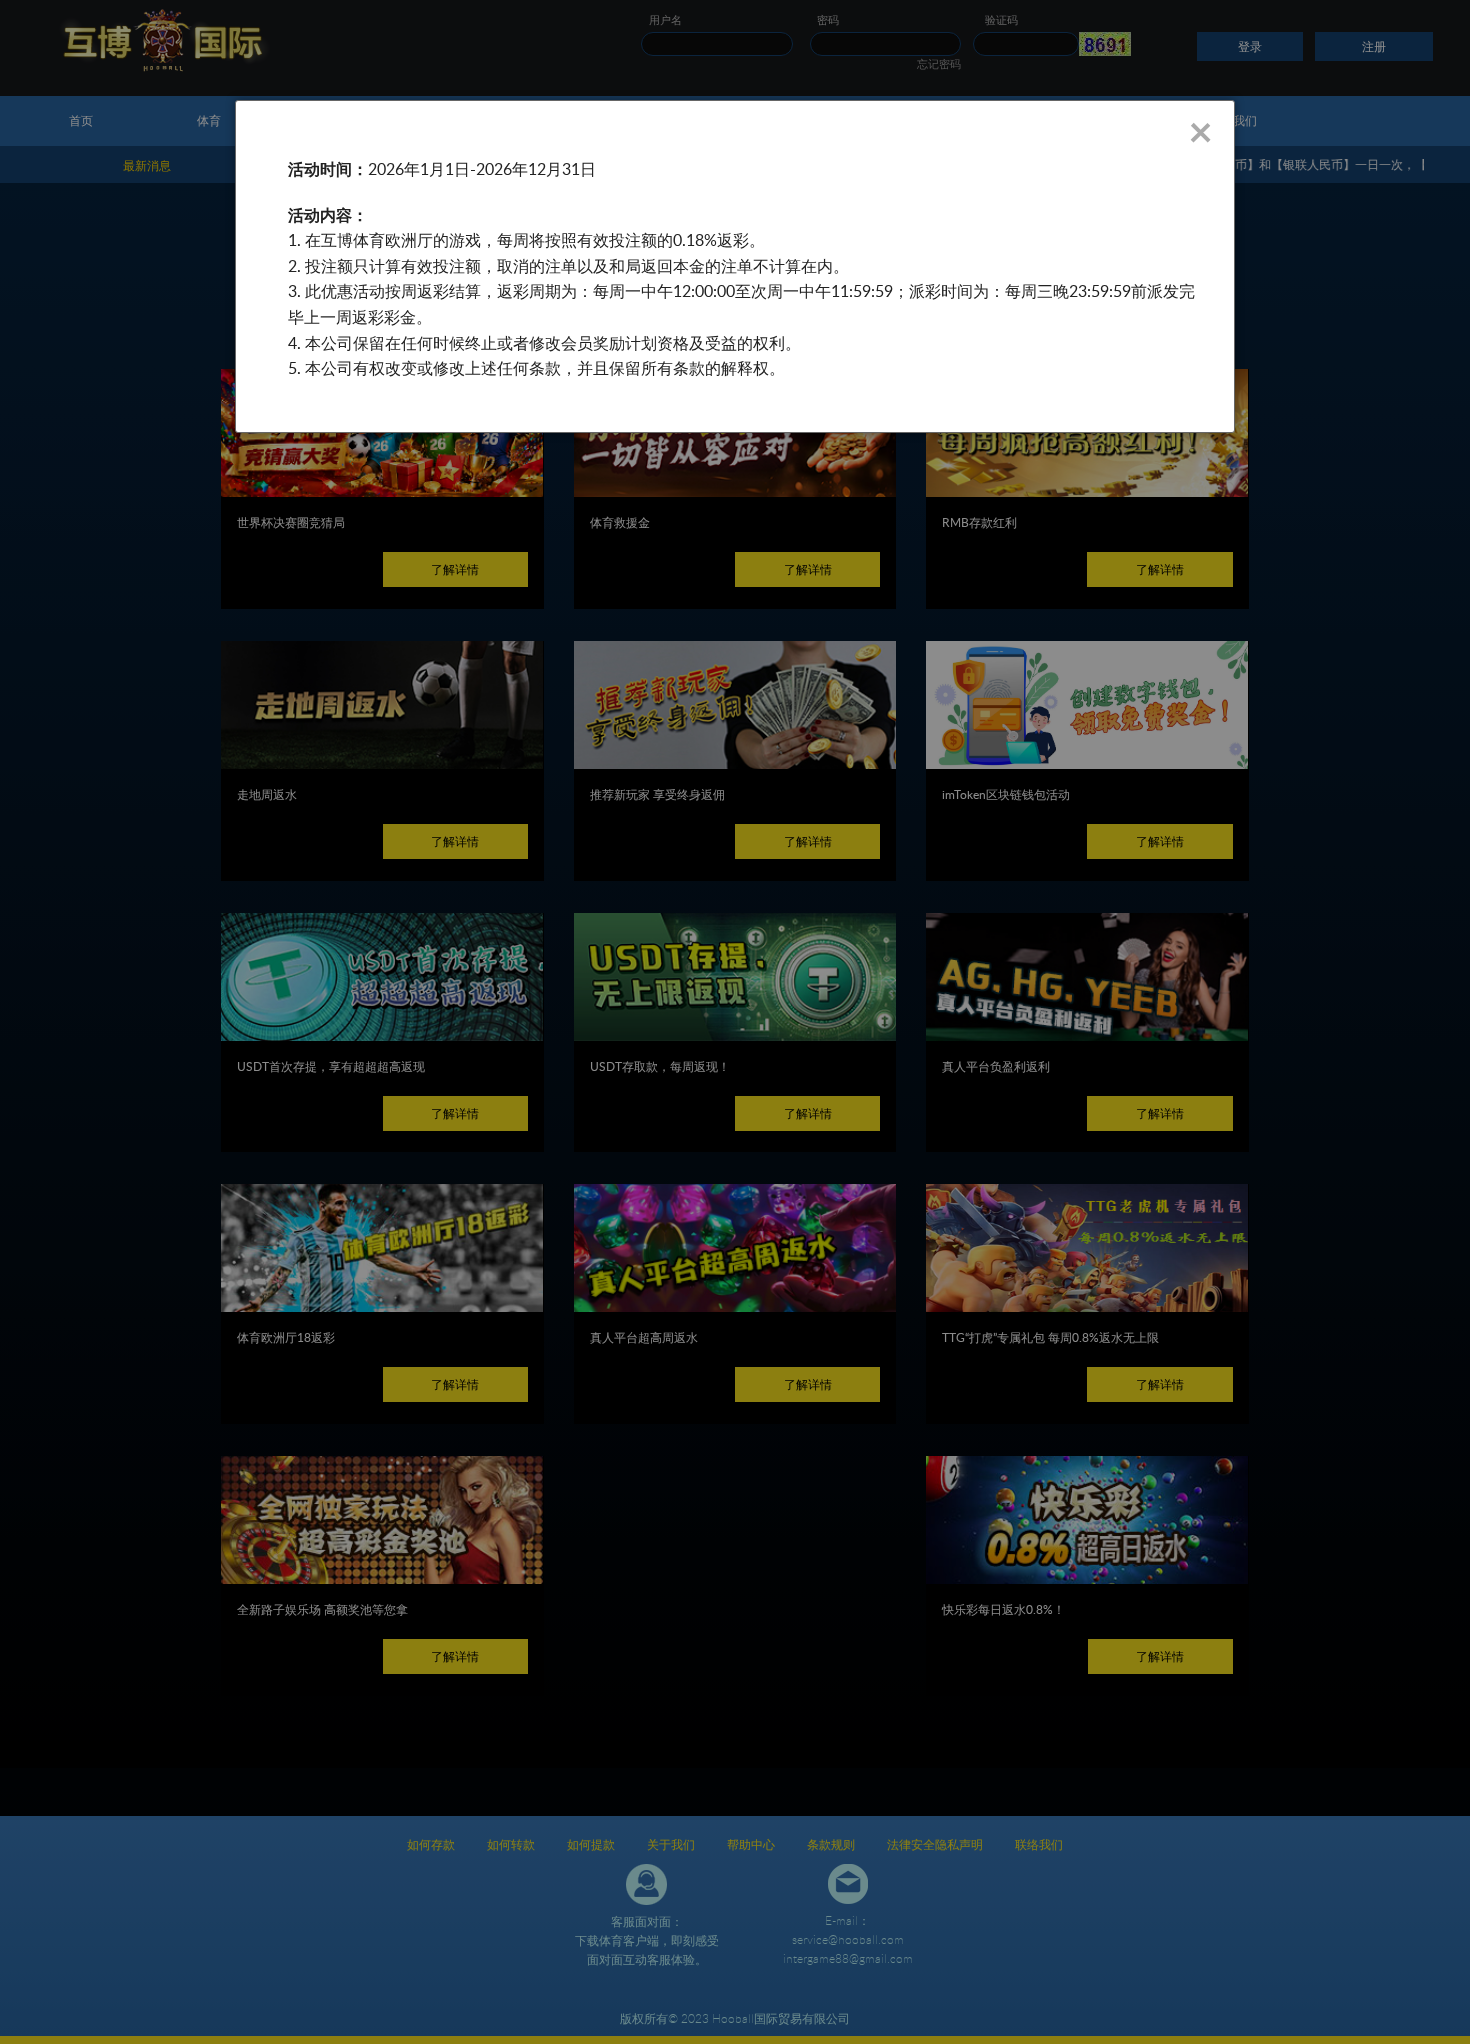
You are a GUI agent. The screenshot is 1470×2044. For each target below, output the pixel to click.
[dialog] (735, 266)
